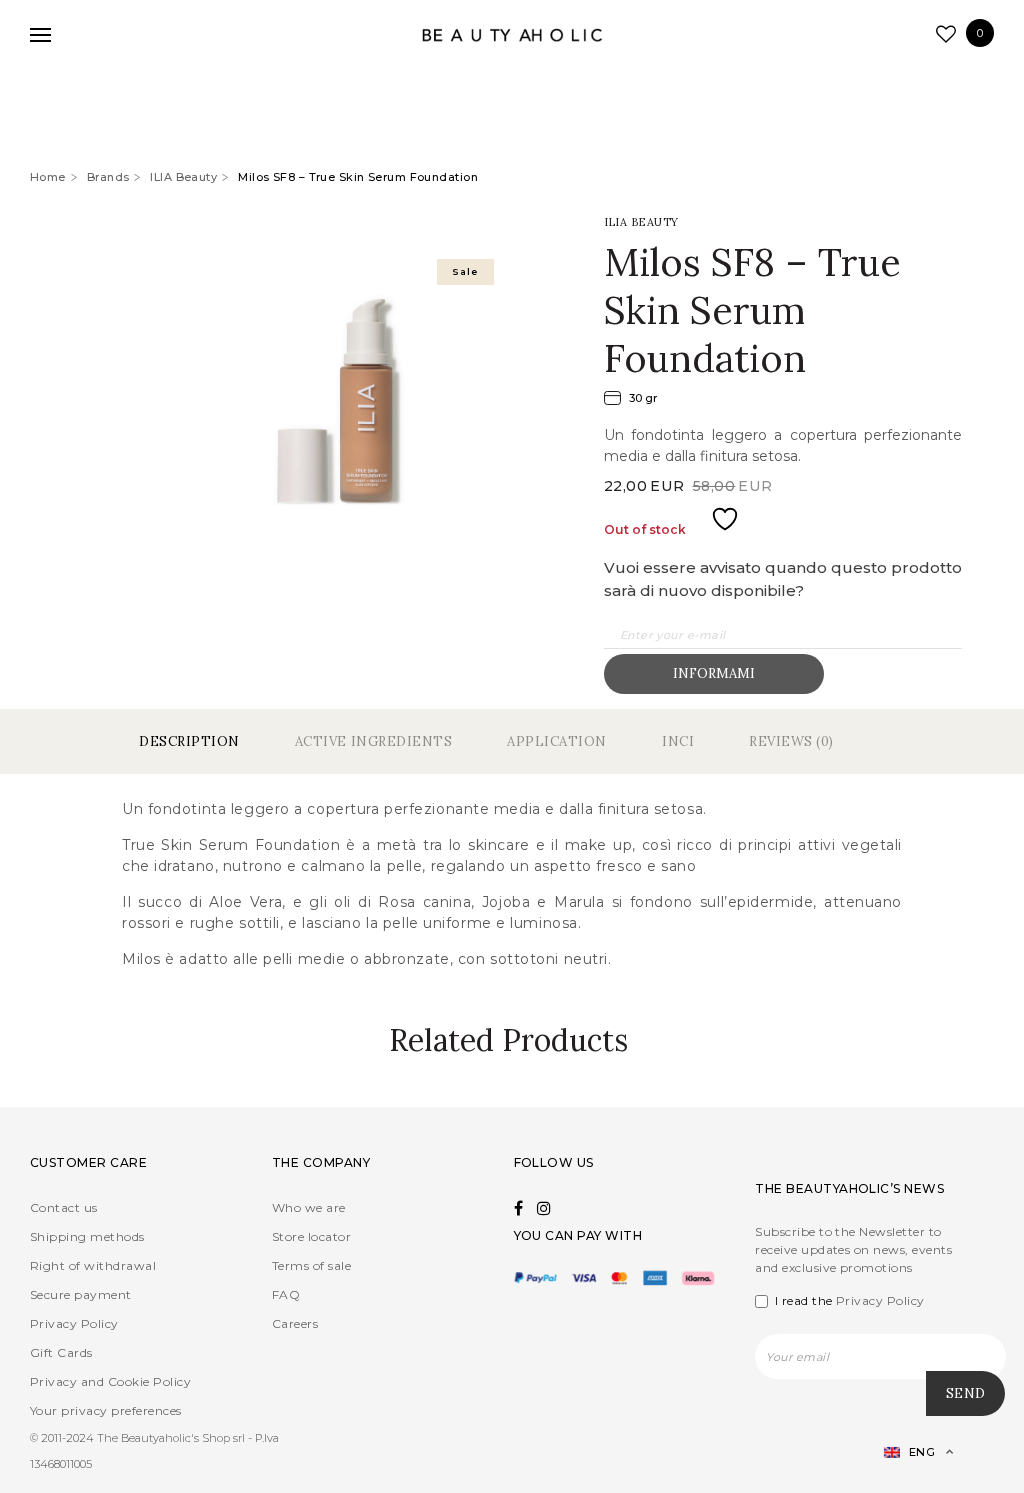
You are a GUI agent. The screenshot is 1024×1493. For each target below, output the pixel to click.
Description (189, 741)
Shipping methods (87, 1236)
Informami (714, 673)
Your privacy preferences (106, 1410)
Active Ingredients (373, 741)
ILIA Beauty (183, 177)
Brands (108, 177)
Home (48, 177)
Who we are (309, 1207)
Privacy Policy (74, 1323)
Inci (678, 741)
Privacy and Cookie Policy (110, 1381)
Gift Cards (61, 1352)
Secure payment (81, 1294)
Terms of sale (311, 1265)
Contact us (64, 1207)
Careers (295, 1323)
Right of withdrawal (93, 1265)
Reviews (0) (791, 741)
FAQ (286, 1294)
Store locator (311, 1236)
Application (557, 741)
